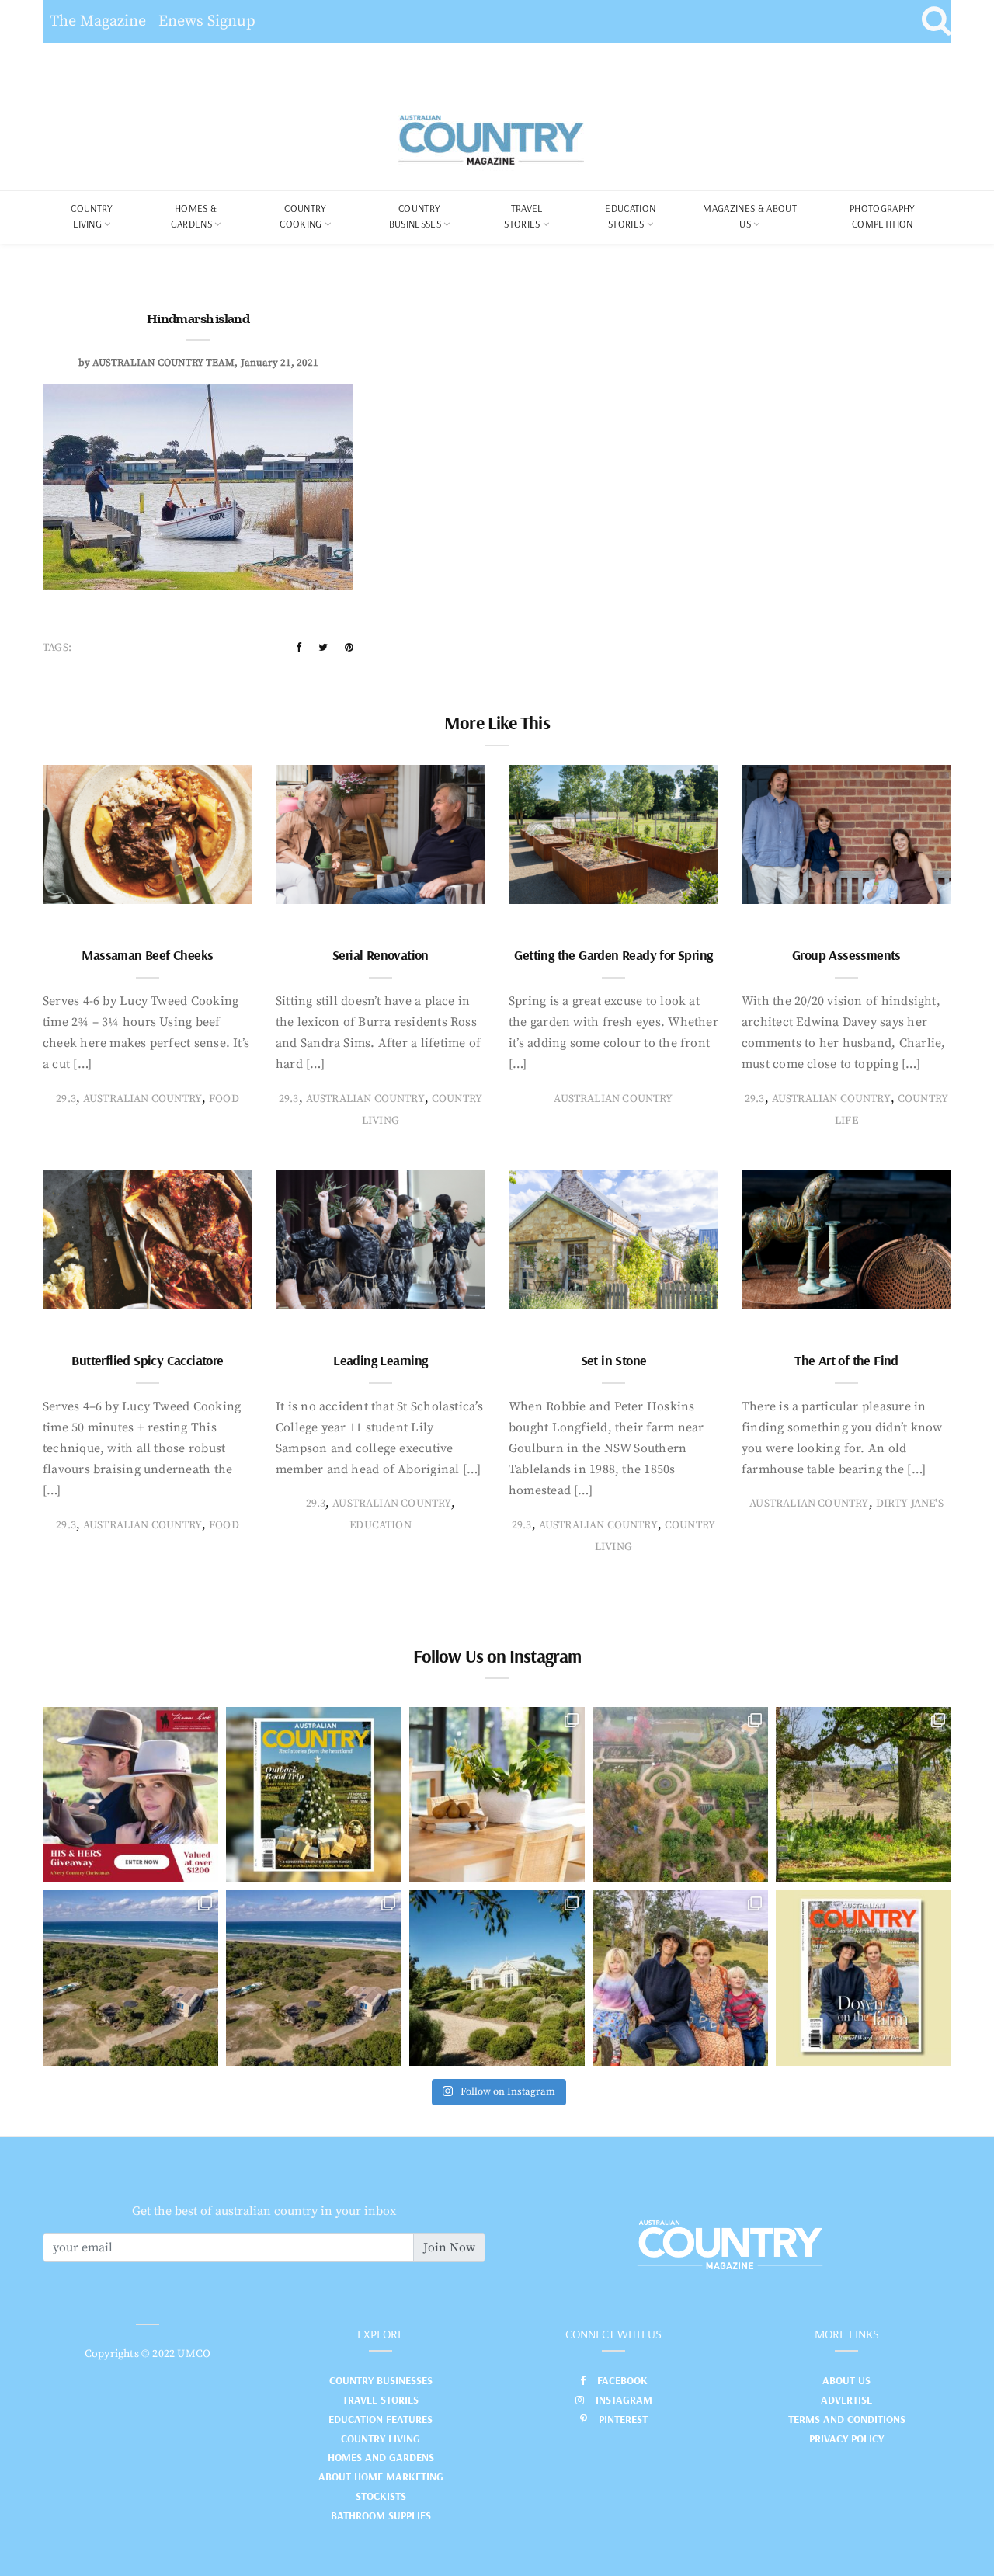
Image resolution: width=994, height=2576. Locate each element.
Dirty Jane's (910, 1504)
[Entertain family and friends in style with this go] (497, 1795)
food (224, 1099)
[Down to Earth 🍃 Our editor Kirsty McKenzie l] (680, 1978)
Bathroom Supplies (381, 2515)
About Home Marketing (381, 2477)
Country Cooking (303, 216)
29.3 (66, 1099)
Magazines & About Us (750, 216)
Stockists (381, 2496)
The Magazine (98, 21)
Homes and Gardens (381, 2457)
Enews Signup (207, 21)
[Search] (936, 22)
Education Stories (630, 216)
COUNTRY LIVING (92, 216)
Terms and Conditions (847, 2419)
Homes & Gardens (194, 216)
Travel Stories (523, 216)
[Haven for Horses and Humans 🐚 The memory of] (130, 1978)
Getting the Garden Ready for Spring (613, 955)
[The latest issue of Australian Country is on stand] (314, 1795)
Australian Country (142, 1099)
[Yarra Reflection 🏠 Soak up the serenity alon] (680, 1795)
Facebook (622, 2380)
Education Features (381, 2419)
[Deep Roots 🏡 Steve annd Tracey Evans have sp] (864, 1795)
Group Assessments (846, 955)
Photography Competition (883, 216)
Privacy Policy (846, 2439)
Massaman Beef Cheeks (147, 955)
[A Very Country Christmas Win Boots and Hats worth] (130, 1795)
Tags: (57, 648)
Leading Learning (380, 1360)
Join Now (449, 2247)
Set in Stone (614, 1360)
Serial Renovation (381, 955)
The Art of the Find (846, 1360)
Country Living (381, 2439)
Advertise (846, 2400)
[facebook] (299, 648)
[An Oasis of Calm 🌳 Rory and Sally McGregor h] (497, 1978)
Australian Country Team (163, 363)
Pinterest (623, 2419)
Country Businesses (415, 216)
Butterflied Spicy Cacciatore (147, 1360)
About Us (846, 2380)
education (381, 1525)
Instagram (624, 2400)
